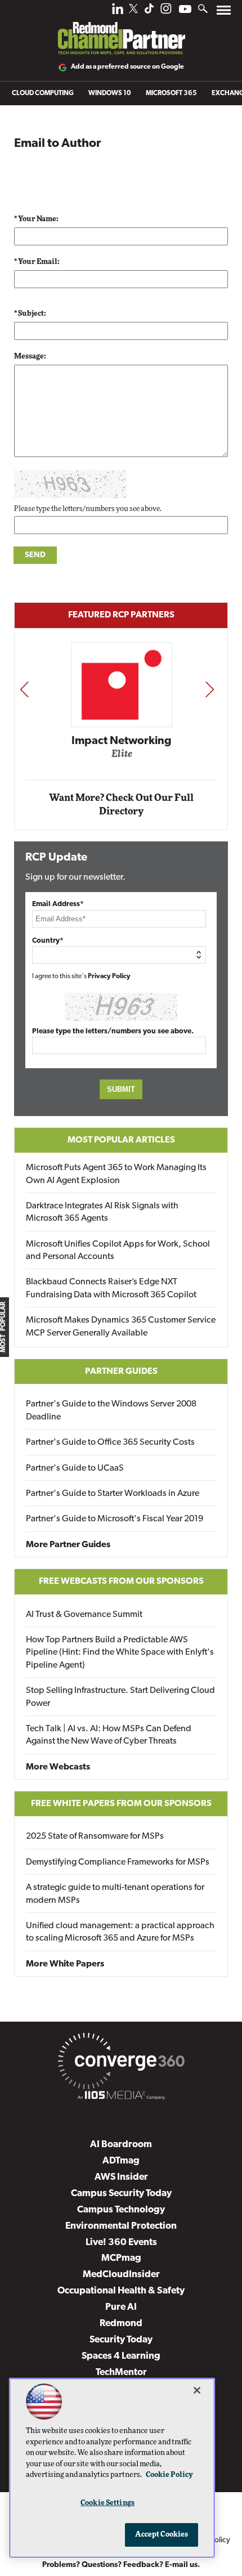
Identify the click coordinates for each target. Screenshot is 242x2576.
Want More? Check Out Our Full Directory (121, 805)
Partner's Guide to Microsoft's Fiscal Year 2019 (115, 1519)
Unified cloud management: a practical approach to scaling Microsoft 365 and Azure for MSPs (120, 1932)
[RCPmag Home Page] (121, 30)
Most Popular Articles (121, 1140)
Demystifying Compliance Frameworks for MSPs (118, 1862)
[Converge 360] (121, 2063)
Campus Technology (121, 2210)
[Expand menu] (224, 13)
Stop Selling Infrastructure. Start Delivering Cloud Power (120, 1697)
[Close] (197, 2390)
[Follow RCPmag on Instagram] (166, 12)
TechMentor (121, 2373)
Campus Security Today (121, 2194)
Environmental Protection (121, 2226)
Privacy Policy (109, 976)
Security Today (121, 2340)
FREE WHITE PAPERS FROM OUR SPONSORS (121, 1804)
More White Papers (65, 1964)
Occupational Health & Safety (121, 2291)
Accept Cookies (162, 2535)
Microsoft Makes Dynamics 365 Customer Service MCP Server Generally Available (121, 1327)
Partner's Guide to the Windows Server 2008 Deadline (111, 1410)
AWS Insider (121, 2177)
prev (24, 689)
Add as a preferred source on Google (127, 67)
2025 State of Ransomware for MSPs (95, 1836)
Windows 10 (110, 93)
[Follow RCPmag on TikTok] (149, 12)
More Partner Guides (68, 1545)
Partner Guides (121, 1372)
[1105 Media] (121, 2097)
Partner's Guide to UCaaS (75, 1468)
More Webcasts (58, 1767)
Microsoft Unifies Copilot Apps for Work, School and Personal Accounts (118, 1251)
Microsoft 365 (171, 93)
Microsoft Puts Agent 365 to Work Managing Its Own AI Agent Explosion (116, 1174)
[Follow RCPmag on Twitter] (133, 10)
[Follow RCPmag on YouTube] (185, 10)
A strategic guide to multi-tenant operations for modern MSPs (115, 1894)
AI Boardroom (121, 2145)
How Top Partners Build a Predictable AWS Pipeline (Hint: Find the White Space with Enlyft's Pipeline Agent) (120, 1653)
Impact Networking (122, 741)
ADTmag (121, 2161)
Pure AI (121, 2307)
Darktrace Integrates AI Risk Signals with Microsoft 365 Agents (102, 1212)
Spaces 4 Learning (121, 2356)
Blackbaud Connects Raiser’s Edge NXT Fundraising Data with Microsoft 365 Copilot (111, 1288)
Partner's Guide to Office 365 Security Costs (110, 1442)
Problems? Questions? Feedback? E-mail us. (121, 2565)
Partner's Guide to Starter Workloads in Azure (113, 1494)
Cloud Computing (43, 93)
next (210, 689)
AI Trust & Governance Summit (84, 1615)
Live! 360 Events (121, 2243)
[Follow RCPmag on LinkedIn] (118, 12)
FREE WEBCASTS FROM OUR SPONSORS (121, 1582)
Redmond (121, 2324)
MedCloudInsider (121, 2275)
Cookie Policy (169, 2475)
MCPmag (121, 2258)
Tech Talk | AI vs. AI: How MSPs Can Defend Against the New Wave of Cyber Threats (109, 1735)
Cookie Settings (107, 2503)
